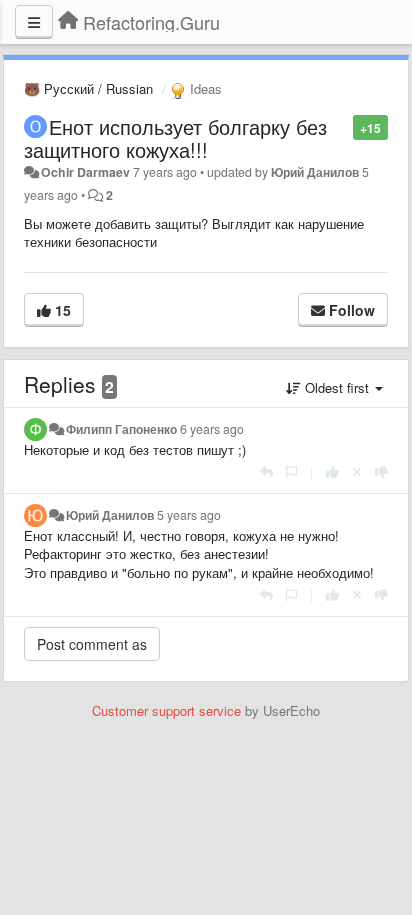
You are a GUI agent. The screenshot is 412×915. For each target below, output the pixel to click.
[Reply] (266, 471)
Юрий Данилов (315, 172)
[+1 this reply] (332, 471)
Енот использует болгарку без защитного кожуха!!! (175, 138)
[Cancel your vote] (357, 471)
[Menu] (34, 22)
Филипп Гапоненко (121, 429)
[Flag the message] (342, 126)
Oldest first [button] (337, 387)
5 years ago (189, 515)
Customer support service (166, 710)
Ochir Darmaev (85, 172)
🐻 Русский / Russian (88, 88)
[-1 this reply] (381, 471)
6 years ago (212, 429)
